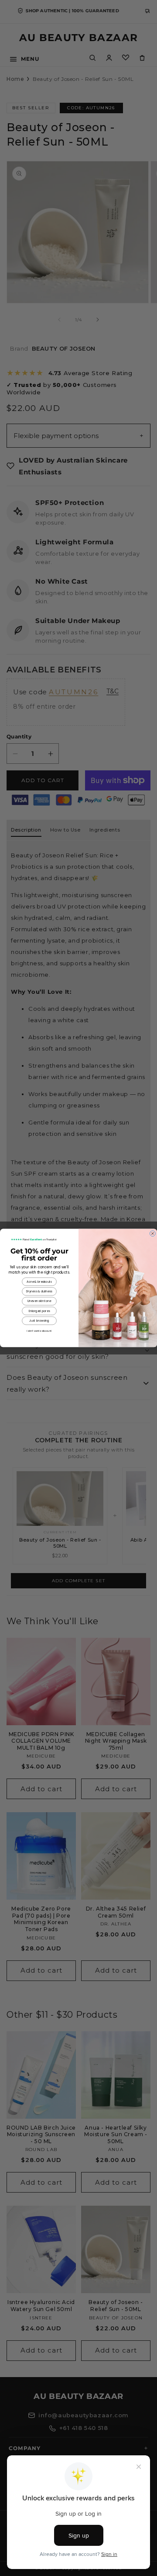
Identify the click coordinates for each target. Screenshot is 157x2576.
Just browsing (39, 1321)
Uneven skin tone (39, 1301)
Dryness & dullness (39, 1291)
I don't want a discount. (39, 1331)
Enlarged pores (39, 1311)
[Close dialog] (152, 1234)
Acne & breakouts (39, 1282)
